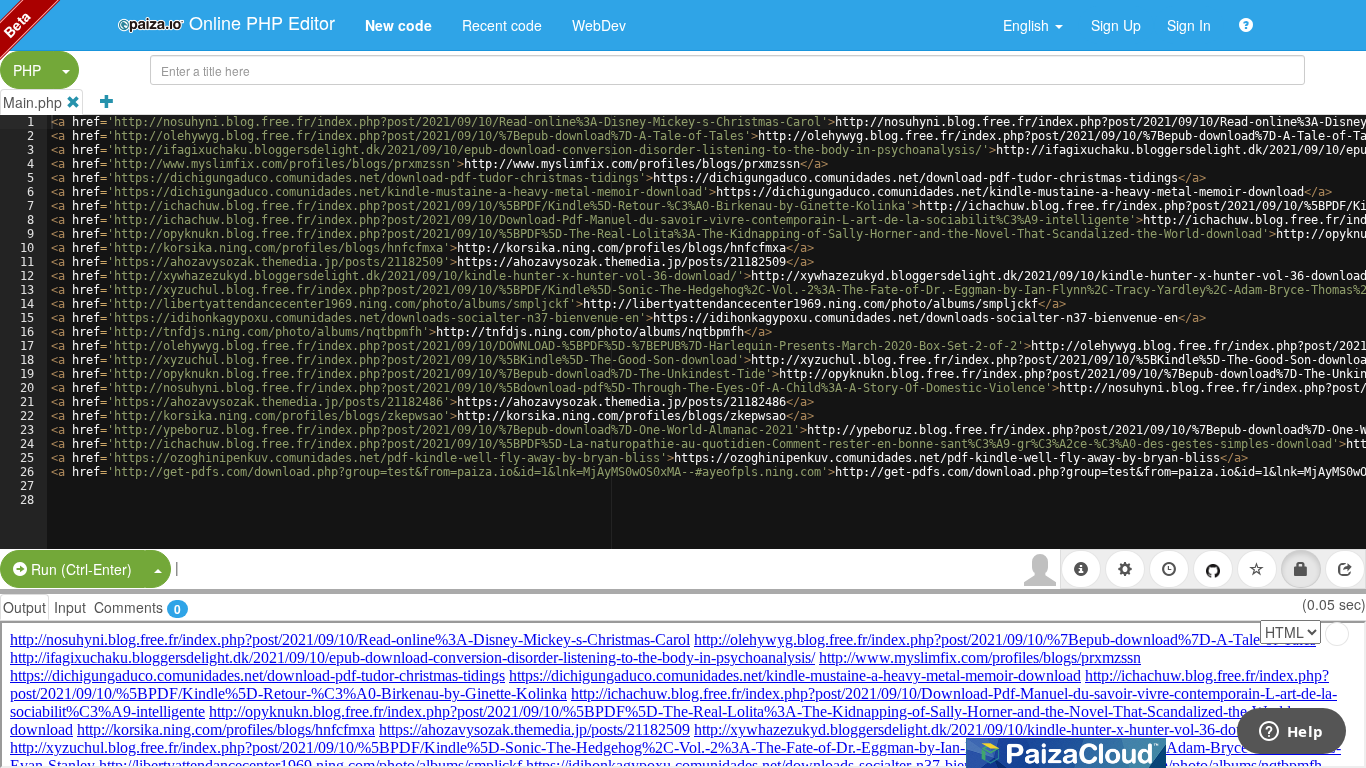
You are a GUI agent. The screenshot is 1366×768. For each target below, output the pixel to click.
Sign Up (1116, 25)
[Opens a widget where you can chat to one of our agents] (1291, 733)
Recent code (502, 25)
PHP (27, 70)
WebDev (599, 25)
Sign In (1189, 25)
